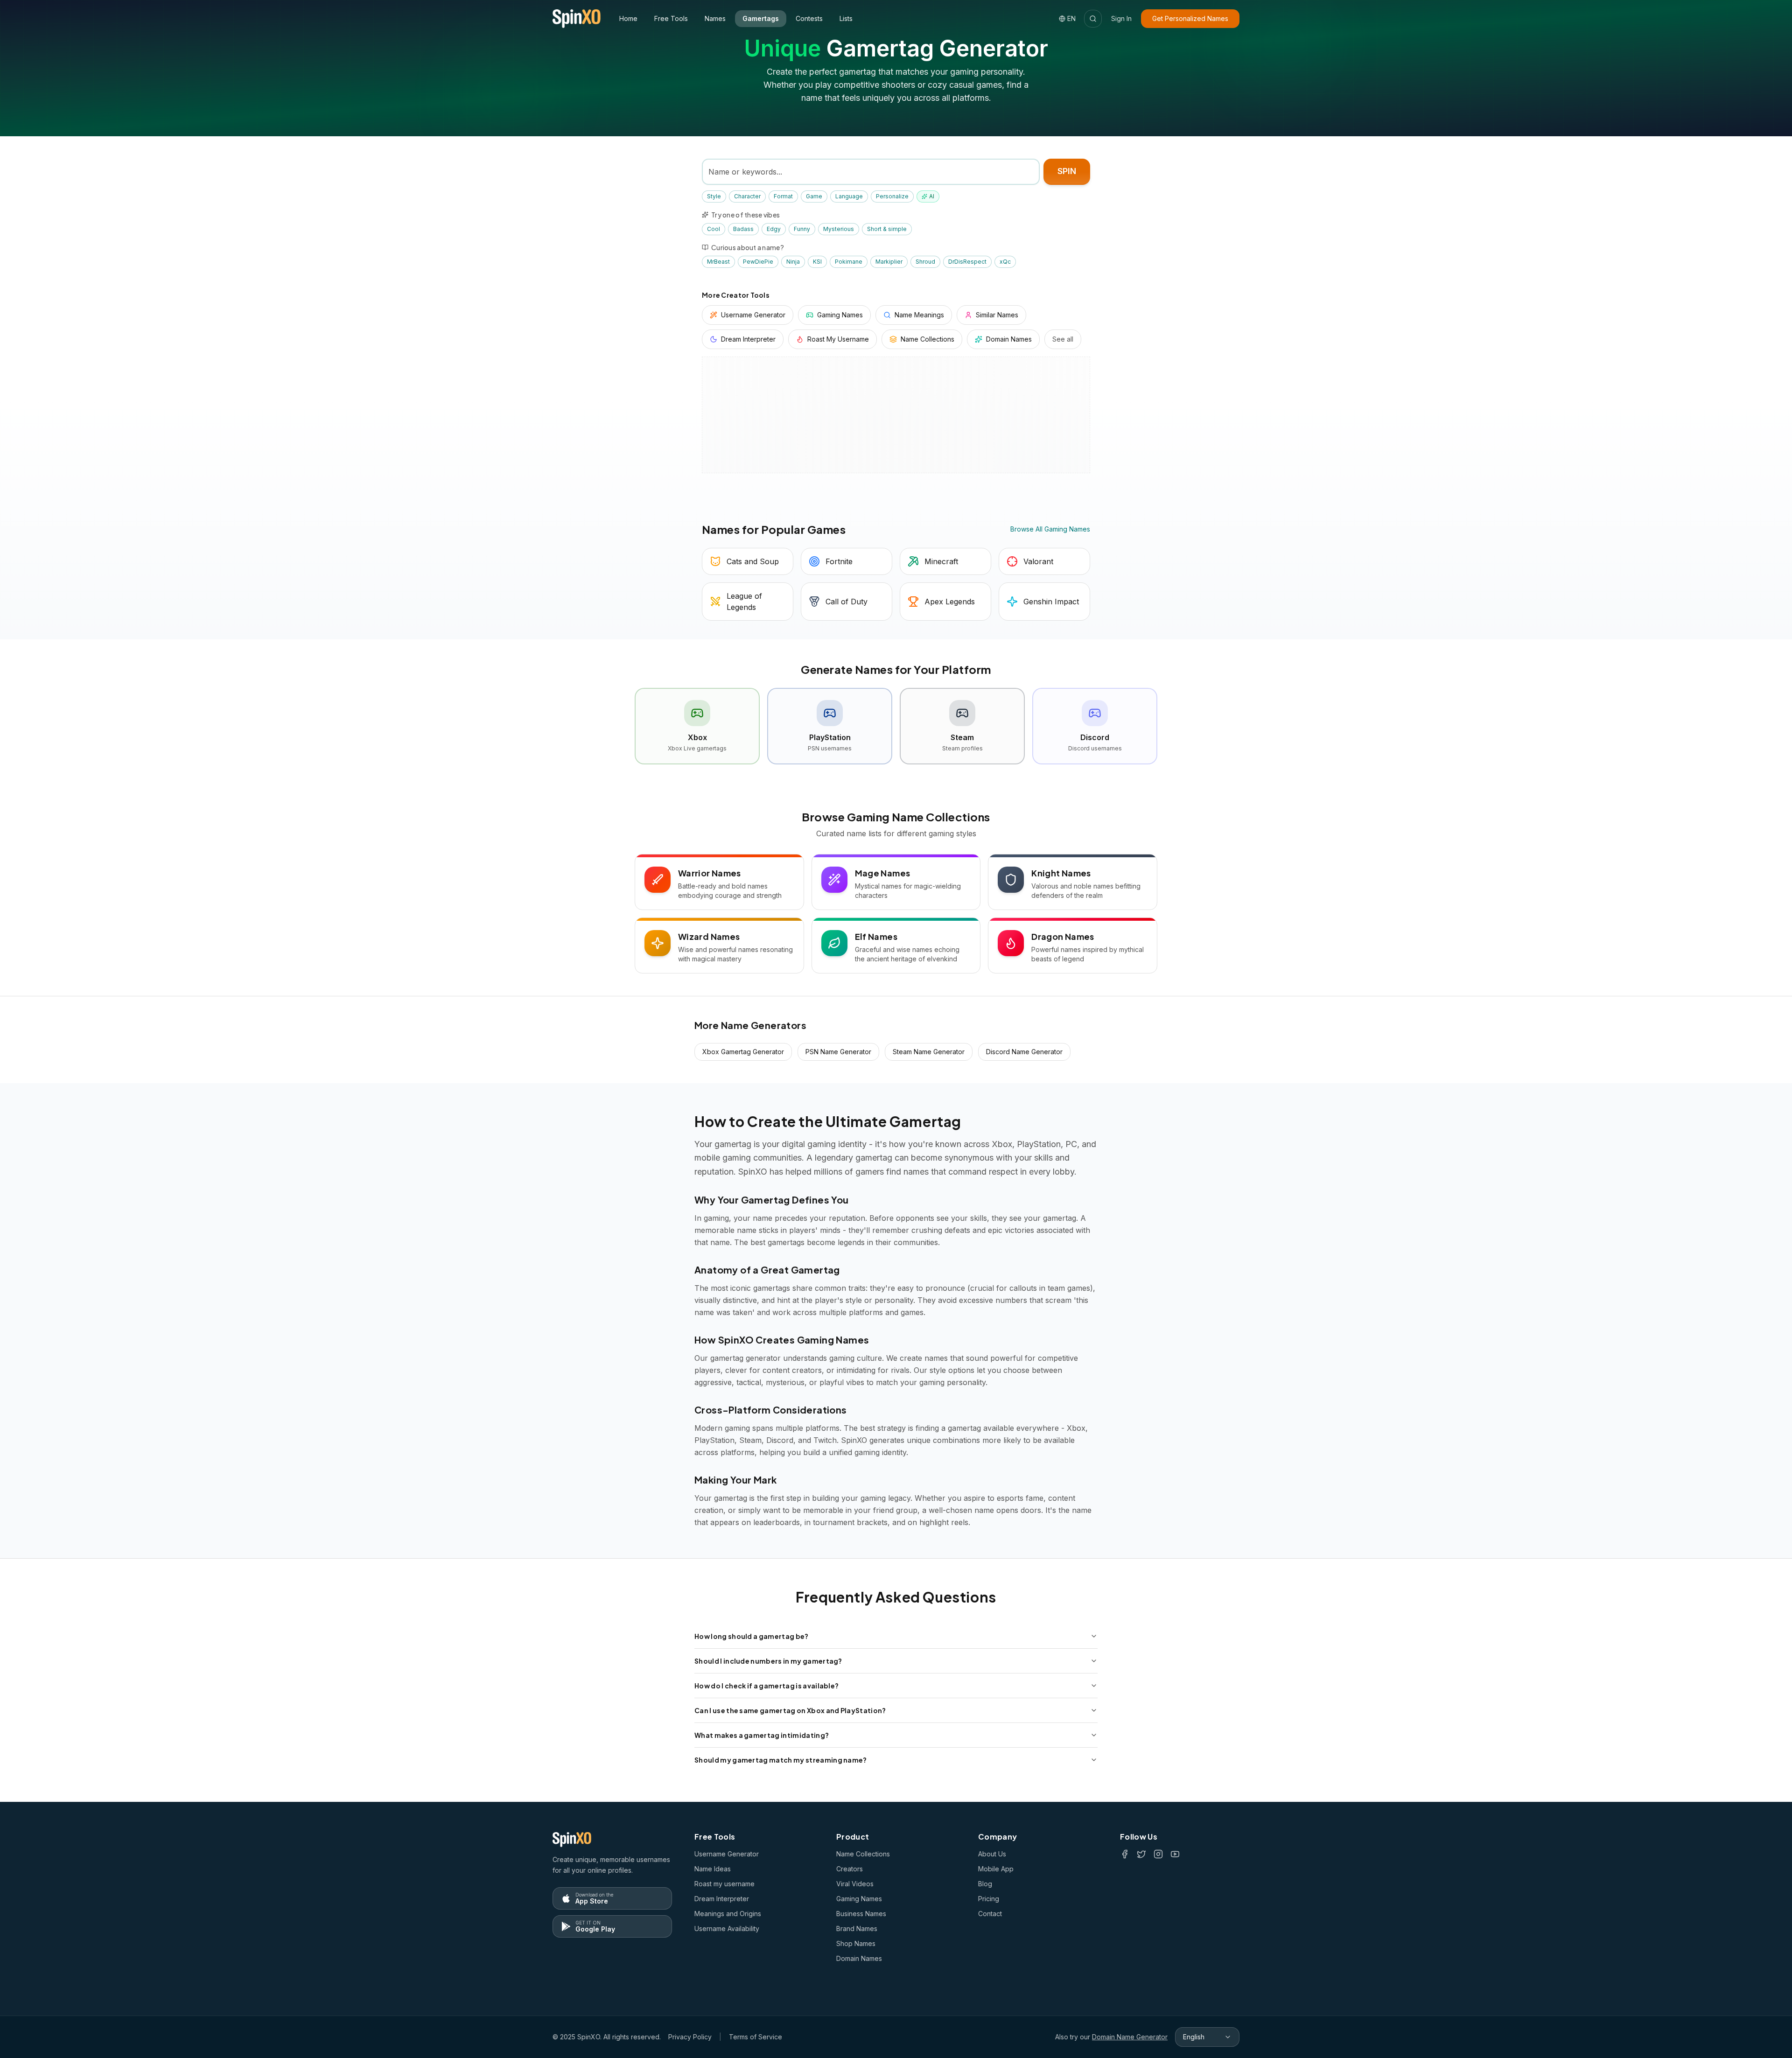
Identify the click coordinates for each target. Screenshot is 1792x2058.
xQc (1005, 262)
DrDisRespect (967, 262)
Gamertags (761, 18)
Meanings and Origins (728, 1914)
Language (849, 196)
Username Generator (727, 1854)
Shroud (925, 262)
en (1071, 18)
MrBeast (718, 262)
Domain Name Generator (1130, 2037)
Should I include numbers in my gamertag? (768, 1661)
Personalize (892, 196)
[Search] (1093, 19)
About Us (992, 1854)
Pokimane (849, 262)
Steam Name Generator (929, 1052)
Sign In (1121, 18)
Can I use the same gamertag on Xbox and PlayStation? (790, 1710)
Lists (846, 18)
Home (628, 18)
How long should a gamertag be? (752, 1636)
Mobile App (996, 1869)
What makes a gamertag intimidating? (762, 1735)
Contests (809, 18)
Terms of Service (756, 2037)
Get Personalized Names (1190, 18)
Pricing (989, 1899)
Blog (985, 1884)
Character (747, 196)
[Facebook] (1125, 1854)
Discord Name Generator (1024, 1052)
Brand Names (857, 1928)
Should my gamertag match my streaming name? (781, 1760)
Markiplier (889, 262)
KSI (817, 262)
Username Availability (727, 1928)
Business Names (861, 1914)
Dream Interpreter (722, 1899)
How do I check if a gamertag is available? (766, 1686)
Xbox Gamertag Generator (743, 1052)
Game (814, 196)
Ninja (793, 262)
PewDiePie (758, 262)
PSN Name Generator (838, 1052)
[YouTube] (1175, 1854)
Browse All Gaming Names (1050, 529)
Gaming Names (859, 1899)
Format (783, 196)
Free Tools (671, 18)
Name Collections (863, 1854)
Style (714, 196)
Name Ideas (713, 1869)
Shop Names (856, 1943)
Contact (990, 1914)
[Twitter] (1141, 1854)
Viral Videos (855, 1884)
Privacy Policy (690, 2037)
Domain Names (859, 1958)
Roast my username (724, 1884)
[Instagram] (1158, 1854)
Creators (850, 1869)
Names (715, 18)
